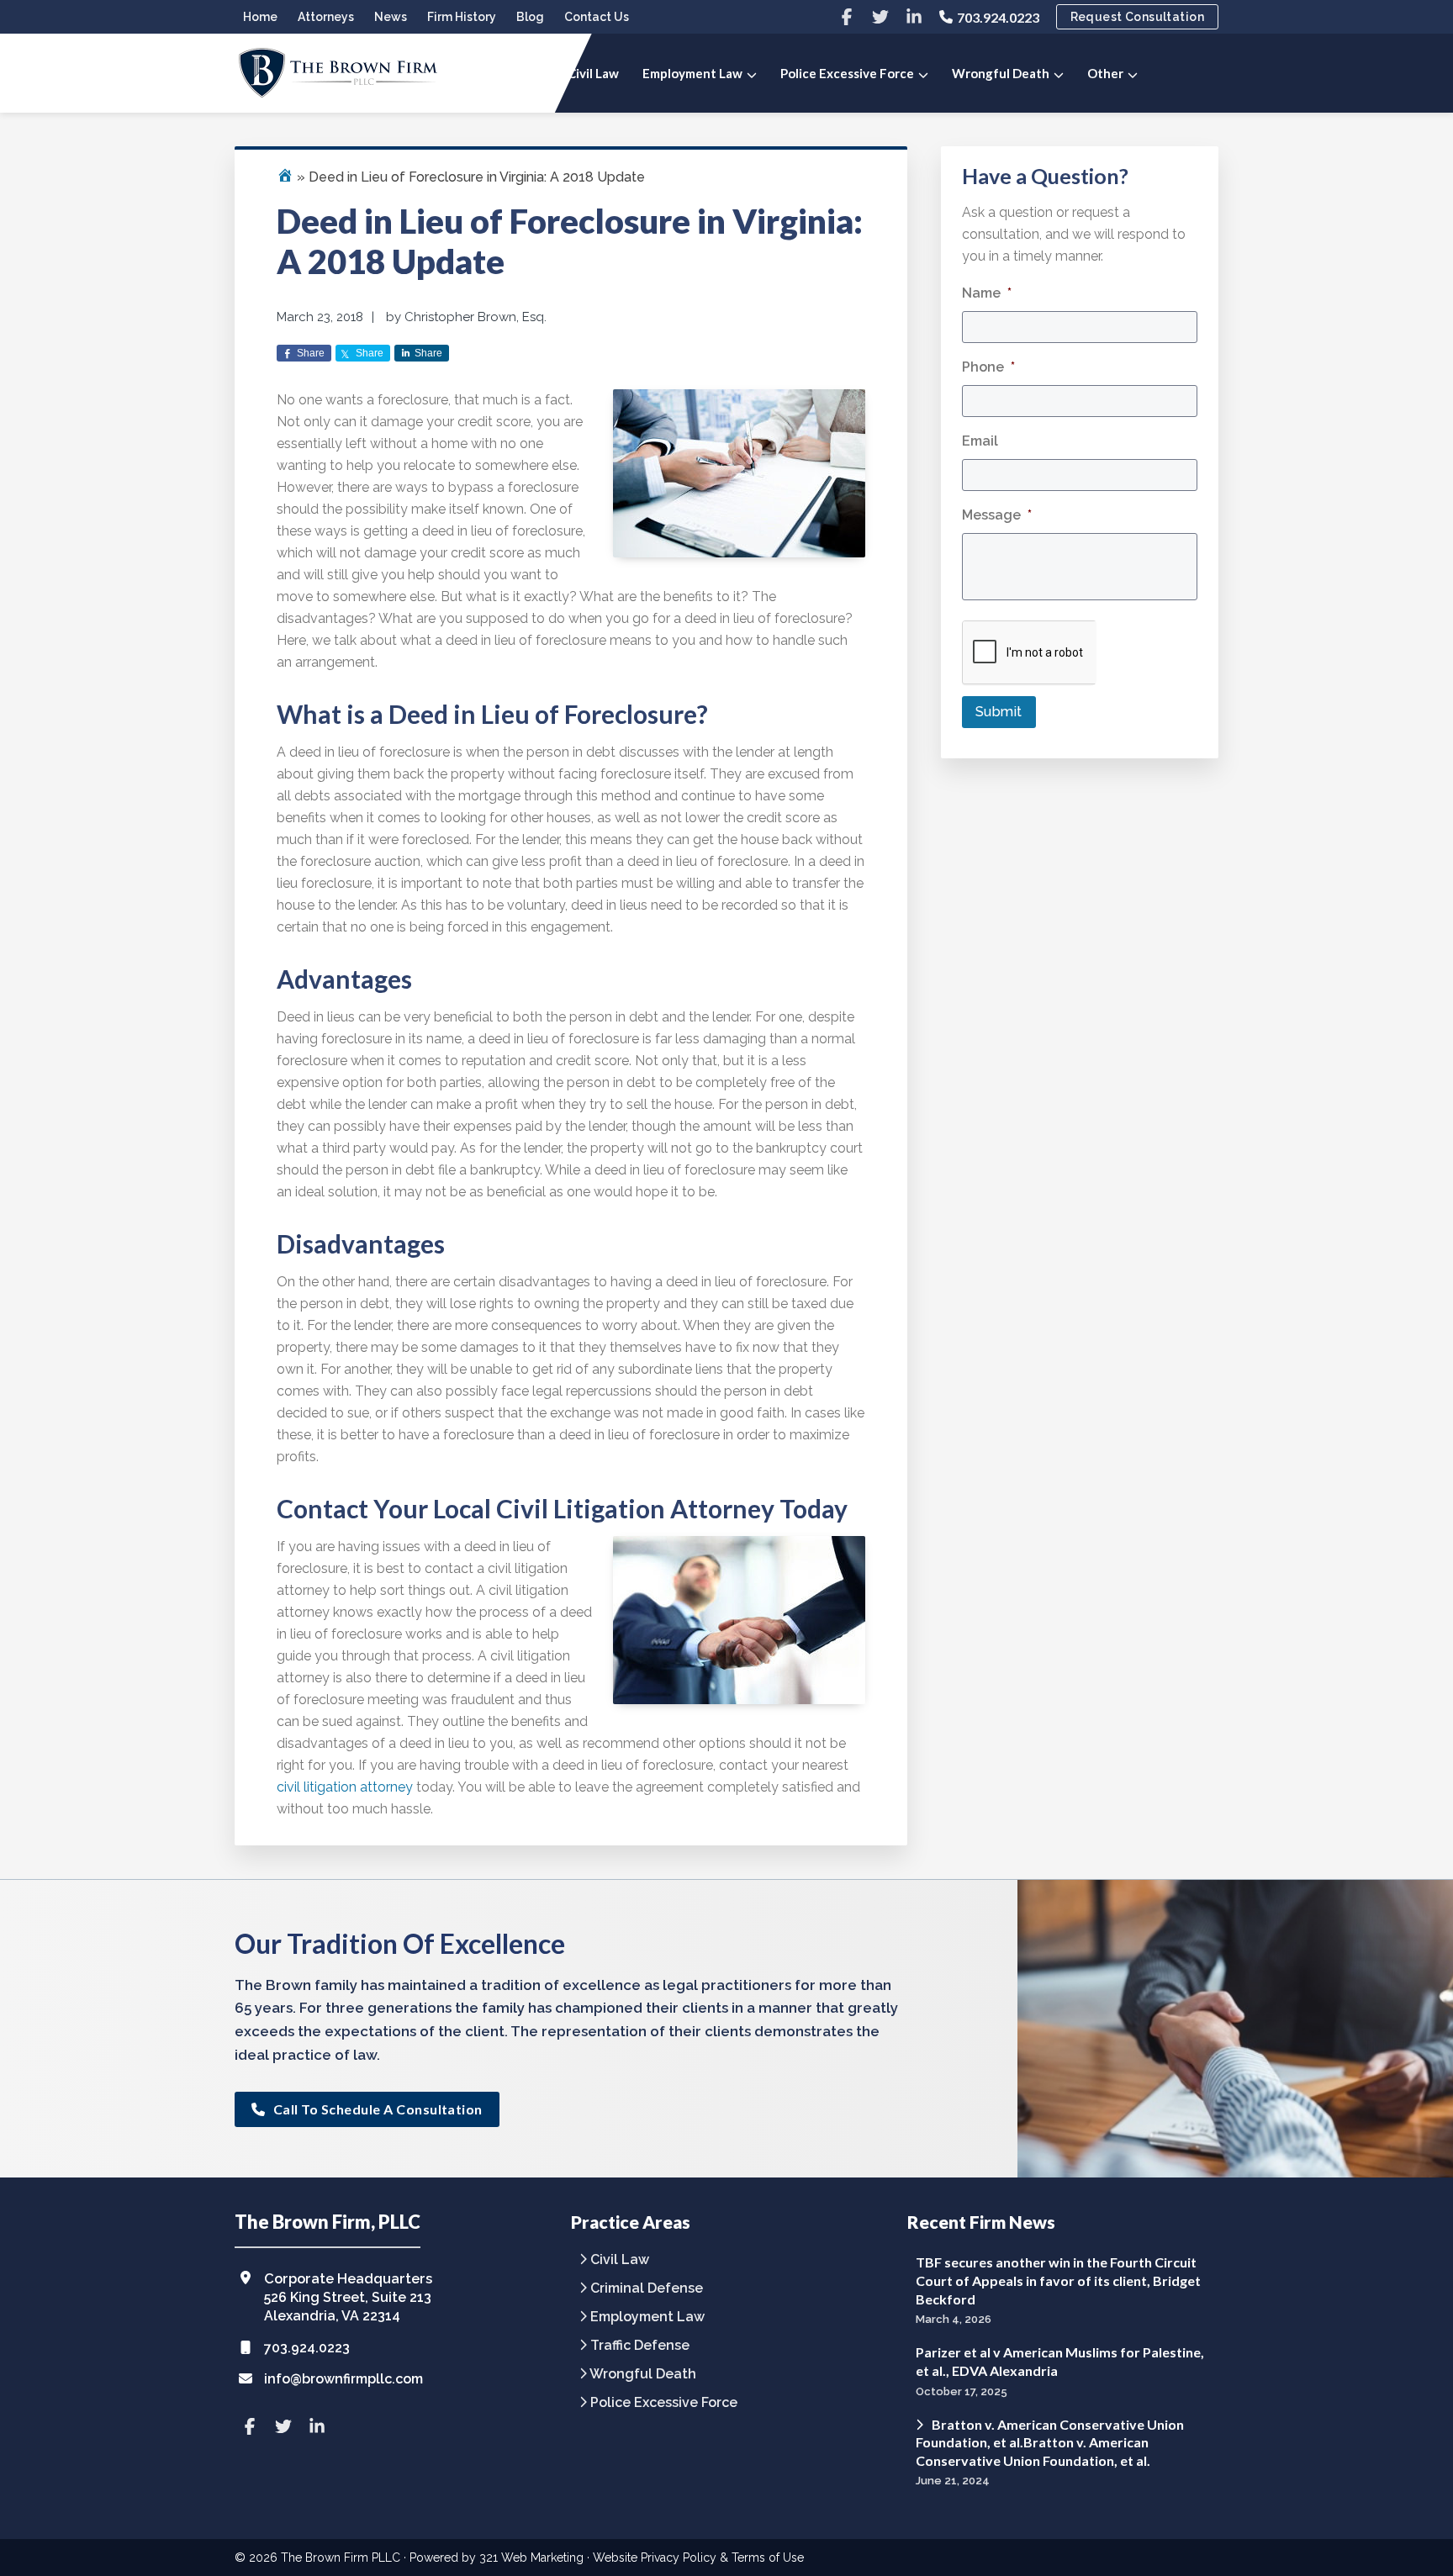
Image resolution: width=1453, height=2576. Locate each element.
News (391, 17)
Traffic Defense (640, 2346)
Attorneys (326, 17)
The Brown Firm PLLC (341, 2558)
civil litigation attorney (345, 1787)
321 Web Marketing (531, 2558)
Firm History (462, 17)
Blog (530, 17)
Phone (988, 367)
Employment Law (647, 2317)
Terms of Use (768, 2558)
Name (987, 293)
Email (980, 441)
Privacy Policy (679, 2558)
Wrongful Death (643, 2375)
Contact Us (597, 17)
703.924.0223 (998, 17)
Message (997, 515)
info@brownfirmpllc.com (343, 2379)
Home (260, 17)
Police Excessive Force (664, 2403)
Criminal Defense (647, 2289)
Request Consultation (1137, 17)
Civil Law (620, 2260)
